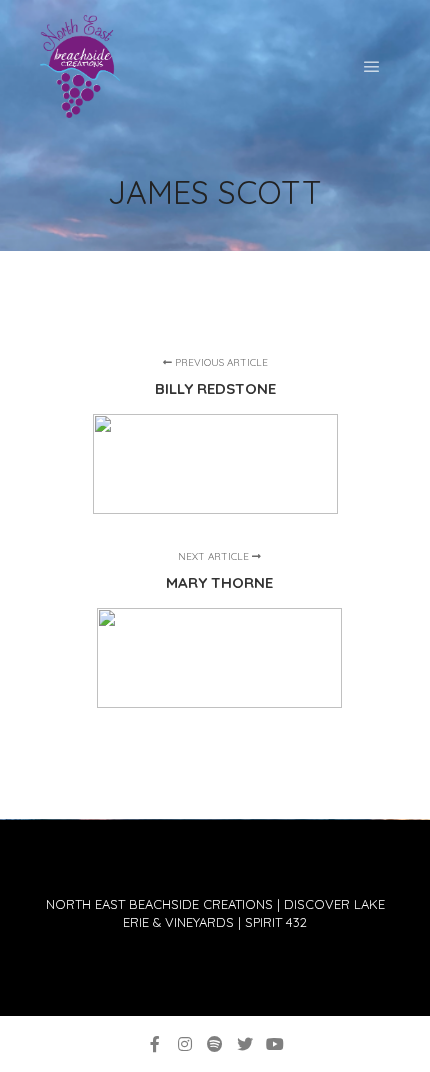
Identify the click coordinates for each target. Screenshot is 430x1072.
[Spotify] (215, 1044)
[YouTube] (275, 1044)
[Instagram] (185, 1044)
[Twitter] (245, 1044)
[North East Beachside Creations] (80, 66)
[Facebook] (155, 1044)
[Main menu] (372, 67)
